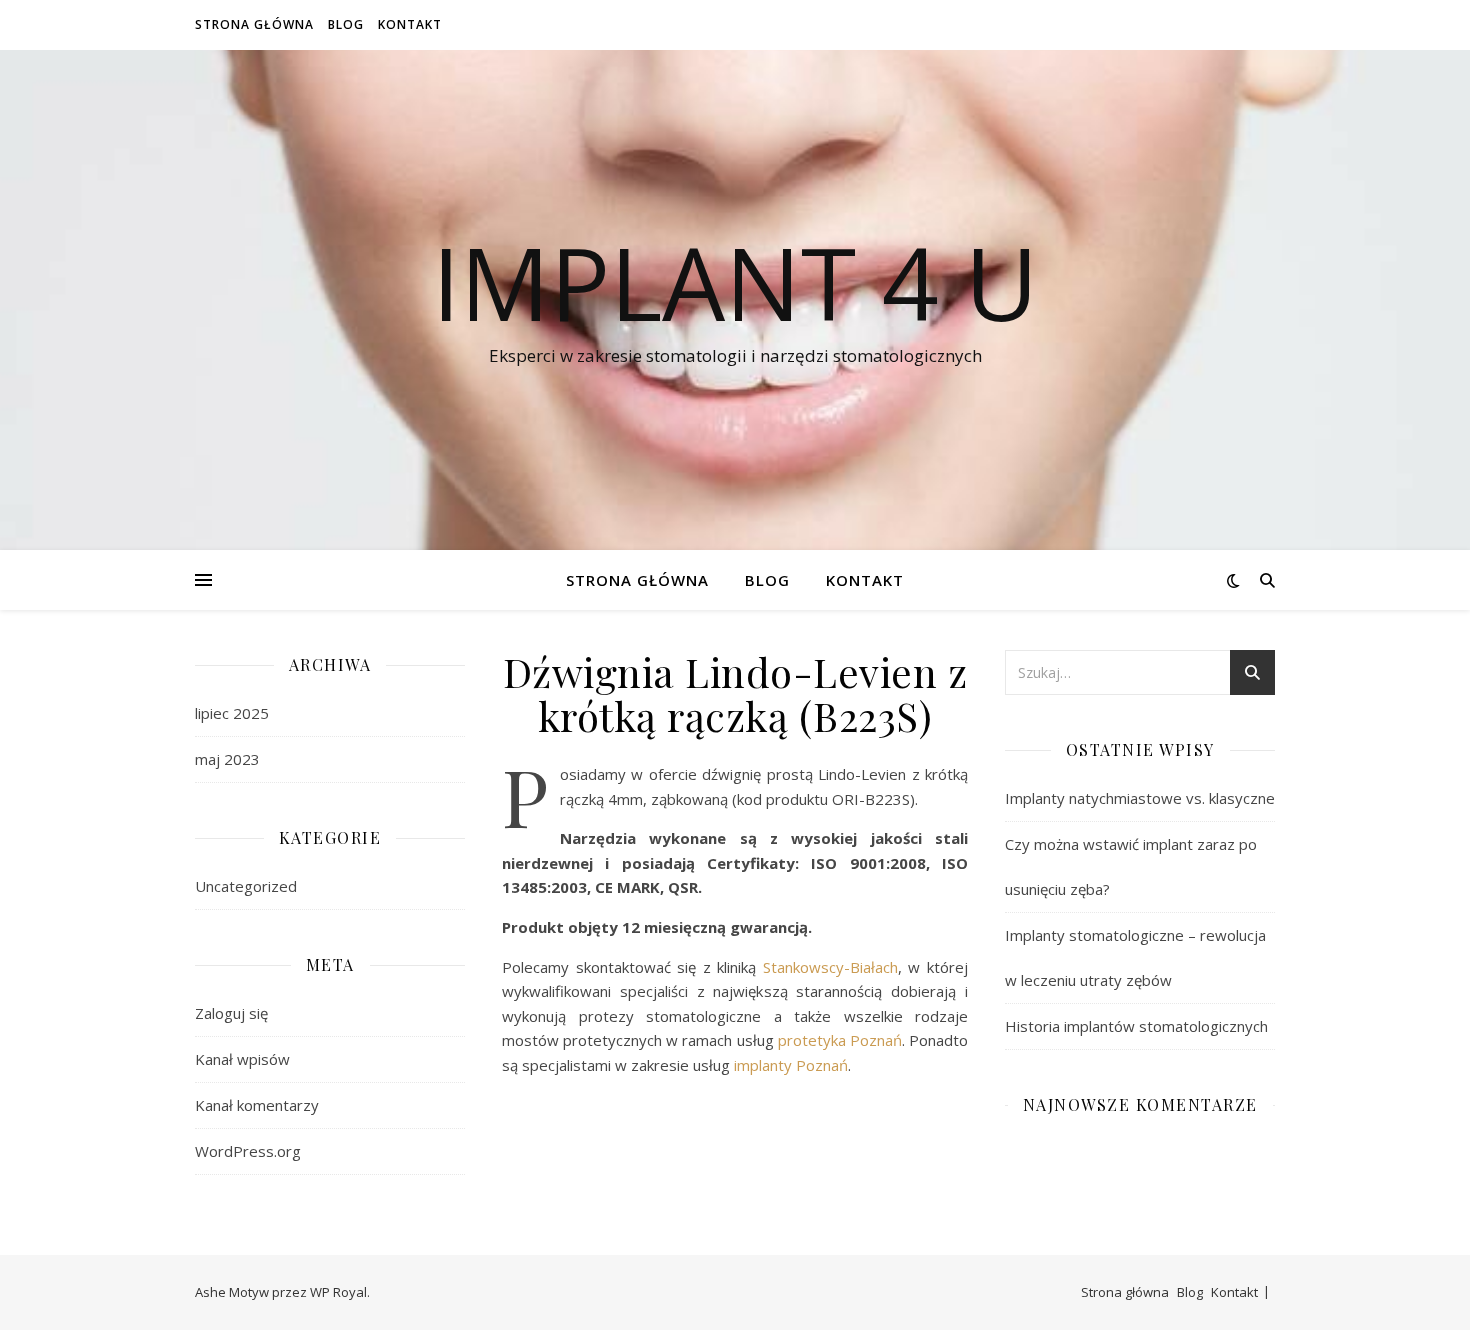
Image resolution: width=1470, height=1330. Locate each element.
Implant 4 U (735, 282)
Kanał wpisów (242, 1059)
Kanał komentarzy (257, 1105)
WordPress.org (248, 1151)
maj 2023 (227, 759)
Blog (346, 24)
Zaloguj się (231, 1013)
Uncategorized (246, 886)
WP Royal (338, 1292)
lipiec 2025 (232, 713)
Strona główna (254, 24)
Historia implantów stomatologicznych (1136, 1026)
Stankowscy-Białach (830, 967)
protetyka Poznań (840, 1040)
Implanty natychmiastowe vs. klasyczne (1140, 798)
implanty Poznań (791, 1065)
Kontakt (410, 24)
